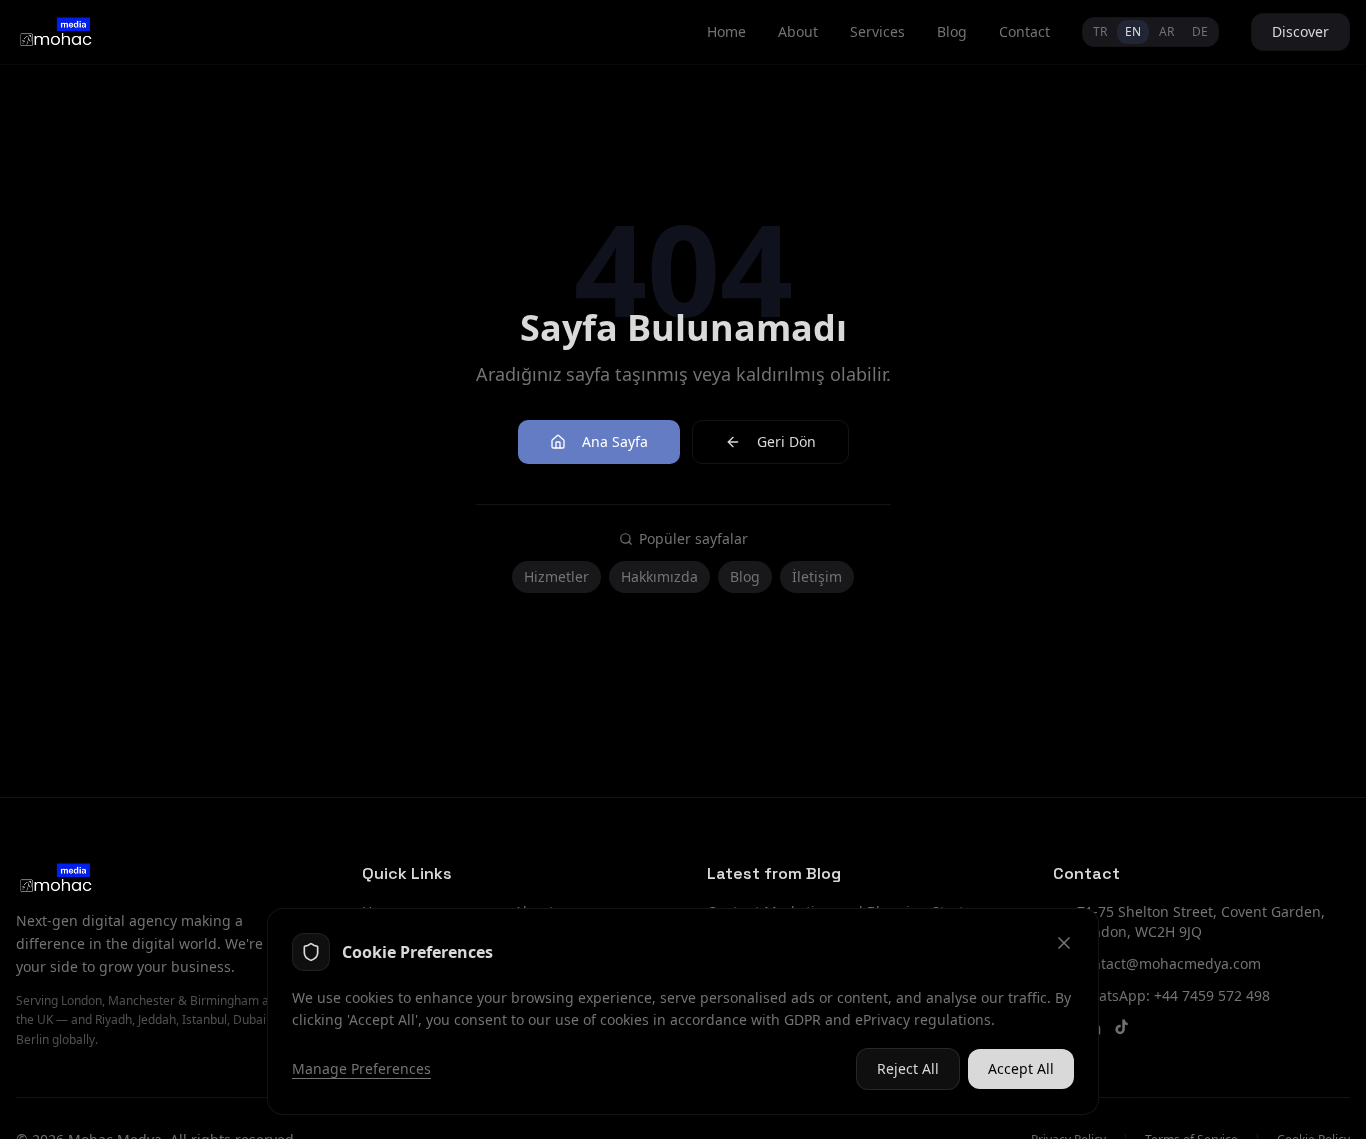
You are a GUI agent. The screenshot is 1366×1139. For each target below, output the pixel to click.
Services (877, 31)
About (798, 31)
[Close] (1064, 943)
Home (726, 31)
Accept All (1021, 1068)
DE (1200, 31)
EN (1133, 31)
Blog (952, 31)
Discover (1300, 31)
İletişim (817, 576)
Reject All (908, 1068)
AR (1166, 31)
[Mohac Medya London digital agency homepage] (54, 32)
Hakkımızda (659, 576)
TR (1100, 31)
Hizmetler (556, 576)
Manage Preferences (361, 1068)
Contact (1024, 31)
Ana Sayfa (615, 441)
